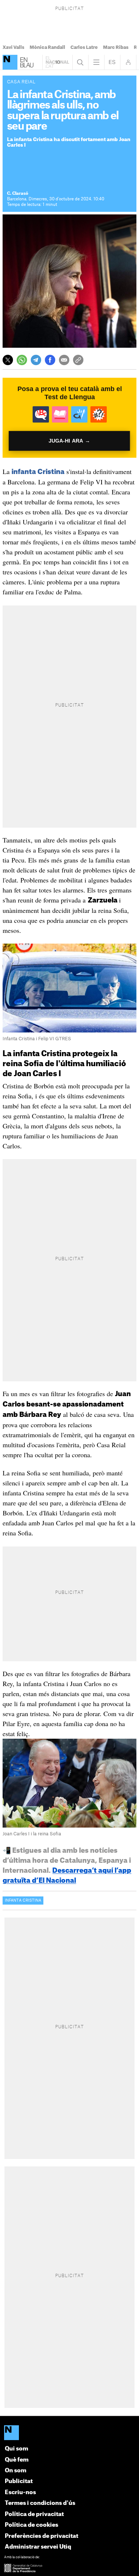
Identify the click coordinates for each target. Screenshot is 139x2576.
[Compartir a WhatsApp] (22, 360)
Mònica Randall (47, 47)
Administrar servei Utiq (38, 2547)
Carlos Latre (84, 47)
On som (16, 2471)
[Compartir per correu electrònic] (64, 360)
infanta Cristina (38, 472)
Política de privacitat (34, 2514)
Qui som (16, 2449)
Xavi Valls (14, 47)
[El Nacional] (69, 2433)
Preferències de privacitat (42, 2536)
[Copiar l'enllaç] (78, 360)
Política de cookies (32, 2525)
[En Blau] (10, 62)
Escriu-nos (20, 2492)
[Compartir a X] (8, 360)
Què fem (17, 2460)
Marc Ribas (116, 47)
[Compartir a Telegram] (36, 360)
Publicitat (19, 2481)
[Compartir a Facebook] (50, 360)
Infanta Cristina (23, 1901)
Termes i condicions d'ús (40, 2503)
